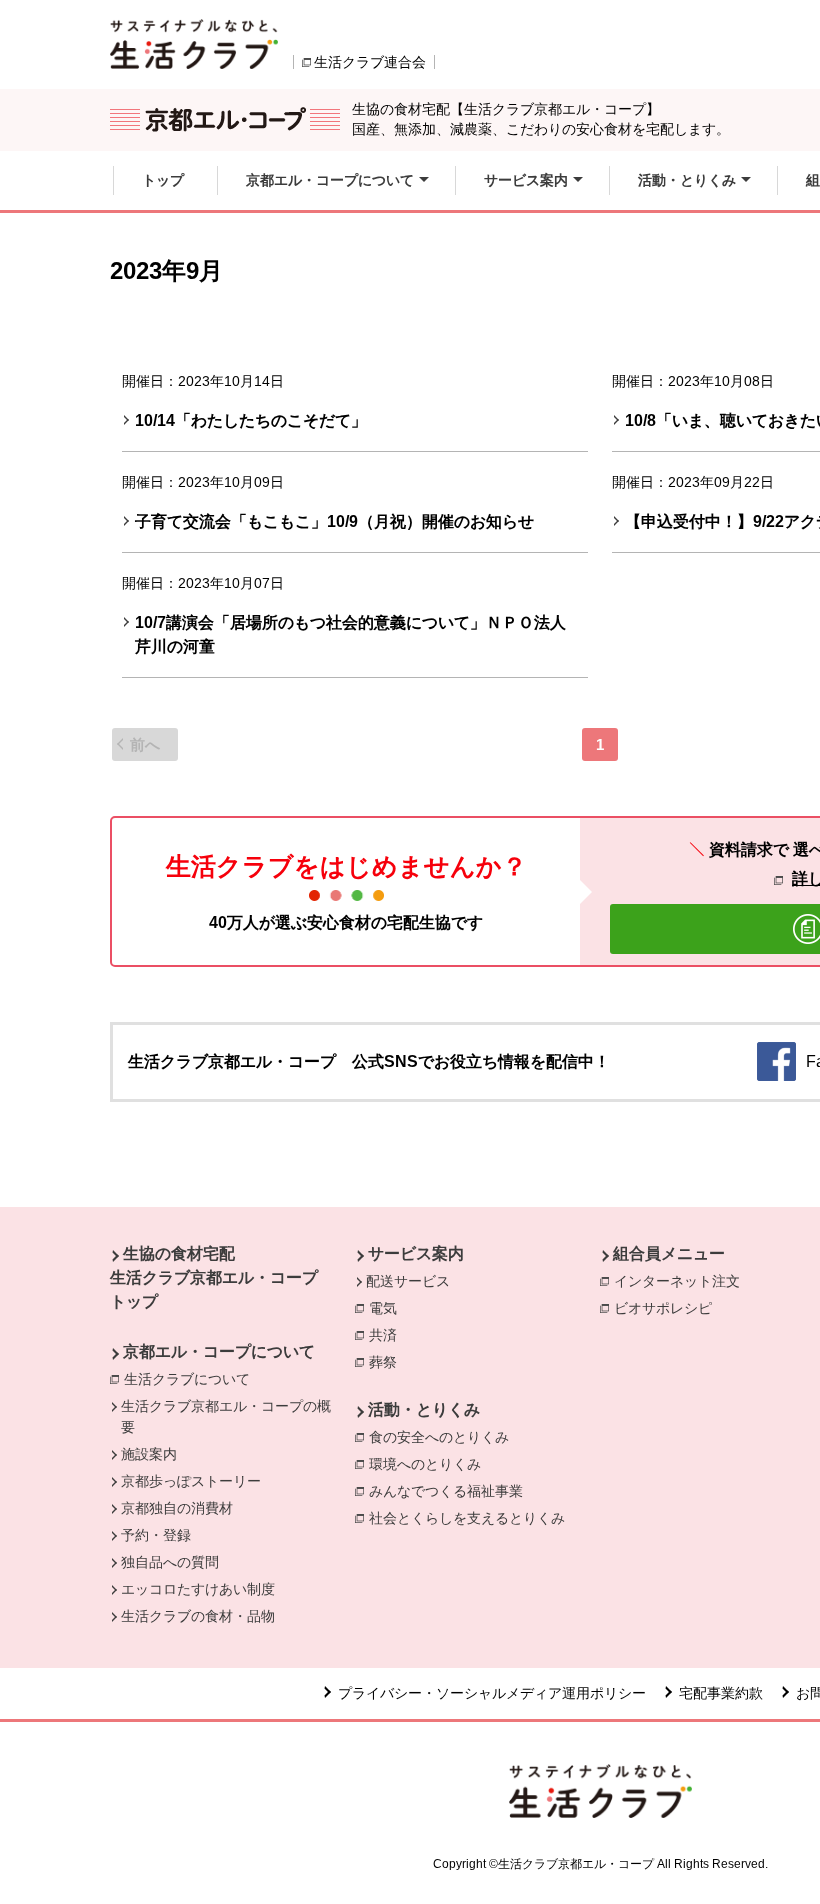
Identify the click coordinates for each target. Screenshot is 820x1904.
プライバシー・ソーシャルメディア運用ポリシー (492, 1693)
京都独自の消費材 (177, 1508)
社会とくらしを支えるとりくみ (472, 1518)
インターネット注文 (682, 1281)
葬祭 (388, 1362)
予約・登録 (156, 1535)
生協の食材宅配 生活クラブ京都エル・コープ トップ (214, 1277)
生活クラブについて (192, 1379)
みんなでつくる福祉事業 (451, 1491)
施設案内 (149, 1454)
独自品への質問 (170, 1562)
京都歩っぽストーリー (191, 1481)
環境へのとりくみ (430, 1464)
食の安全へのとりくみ (444, 1437)
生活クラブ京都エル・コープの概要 (226, 1416)
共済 (388, 1335)
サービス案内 (416, 1253)
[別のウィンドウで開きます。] (194, 44)
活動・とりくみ (424, 1409)
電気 (388, 1308)
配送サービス (408, 1281)
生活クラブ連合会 (370, 62)
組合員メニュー (669, 1253)
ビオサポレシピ (668, 1308)
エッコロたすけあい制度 (198, 1589)
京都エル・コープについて (219, 1351)
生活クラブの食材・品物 (198, 1616)
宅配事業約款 (721, 1693)
